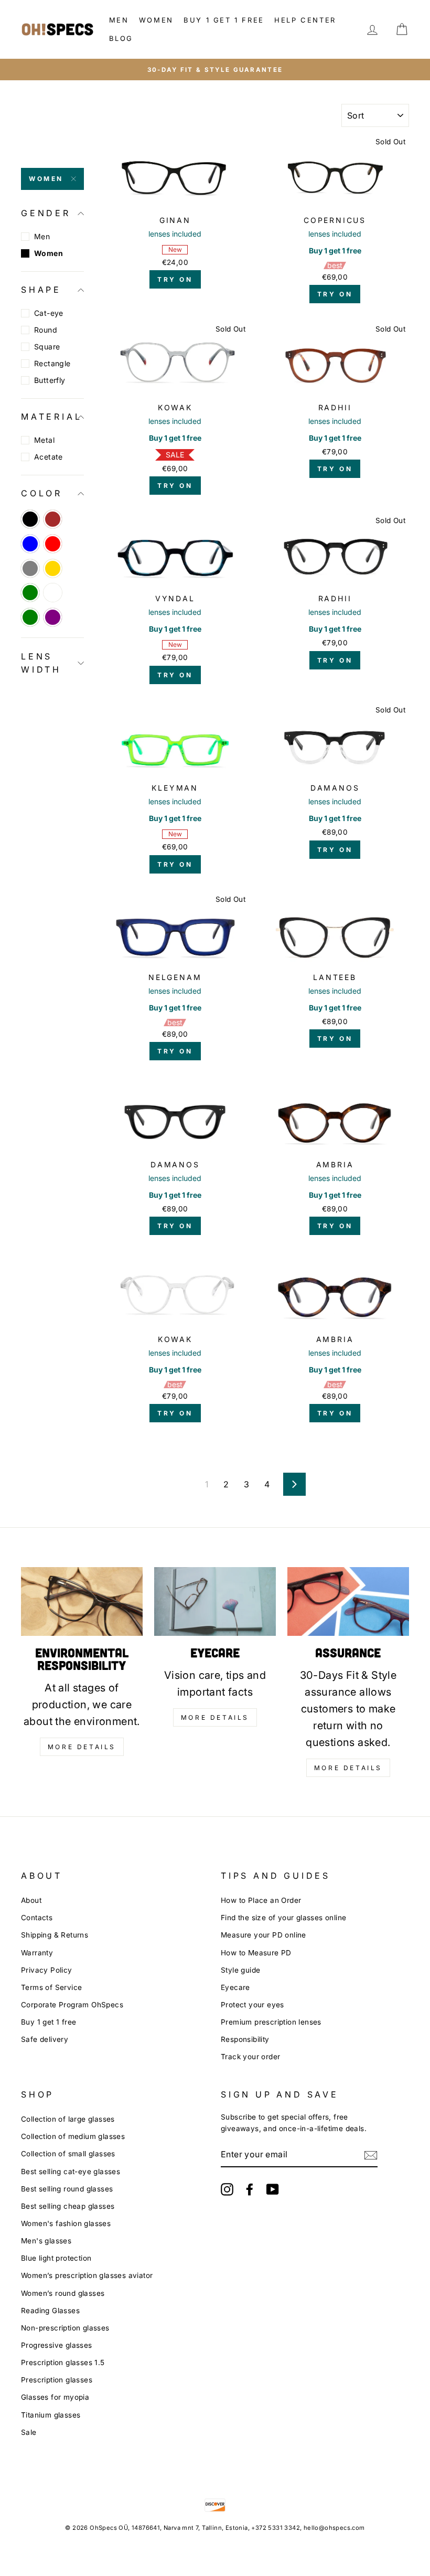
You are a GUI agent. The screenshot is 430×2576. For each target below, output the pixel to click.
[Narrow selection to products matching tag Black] (30, 519)
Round (46, 330)
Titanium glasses (51, 2415)
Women (156, 20)
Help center (305, 20)
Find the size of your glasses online (283, 1918)
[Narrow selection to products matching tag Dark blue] (30, 544)
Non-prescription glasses (65, 2328)
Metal (44, 440)
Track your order (250, 2057)
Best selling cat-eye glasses (71, 2171)
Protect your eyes (252, 2005)
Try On (175, 279)
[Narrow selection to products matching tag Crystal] (53, 593)
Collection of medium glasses (73, 2136)
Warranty (37, 1953)
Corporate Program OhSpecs (72, 2005)
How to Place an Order (261, 1900)
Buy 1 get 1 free (224, 20)
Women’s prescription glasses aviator (87, 2275)
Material (51, 417)
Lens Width (41, 663)
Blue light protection (56, 2258)
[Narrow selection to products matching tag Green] (30, 617)
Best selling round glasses (67, 2189)
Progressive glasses (57, 2345)
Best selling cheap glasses (68, 2206)
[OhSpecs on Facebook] (250, 2189)
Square (47, 347)
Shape (41, 290)
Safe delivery (45, 2039)
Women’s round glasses (63, 2293)
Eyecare (235, 1987)
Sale (29, 2432)
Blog (121, 38)
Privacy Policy (47, 1970)
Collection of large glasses (68, 2119)
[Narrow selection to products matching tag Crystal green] (30, 593)
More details (82, 1747)
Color (42, 493)
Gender (46, 213)
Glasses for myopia (55, 2397)
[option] (215, 70)
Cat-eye (49, 313)
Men (119, 20)
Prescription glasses (57, 2380)
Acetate (49, 457)
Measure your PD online (264, 1935)
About (31, 1900)
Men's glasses (46, 2241)
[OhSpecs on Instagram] (227, 2189)
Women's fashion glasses (66, 2223)
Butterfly (50, 380)
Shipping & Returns (55, 1935)
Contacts (37, 1918)
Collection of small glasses (68, 2154)
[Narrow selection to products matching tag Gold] (53, 568)
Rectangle (52, 363)
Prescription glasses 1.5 (63, 2362)
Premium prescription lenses (271, 2022)
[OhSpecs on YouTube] (273, 2189)
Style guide (240, 1970)
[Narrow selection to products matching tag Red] (53, 544)
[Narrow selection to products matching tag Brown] (53, 519)
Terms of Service (51, 1987)
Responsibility (245, 2039)
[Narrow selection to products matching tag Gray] (30, 568)
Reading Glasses (50, 2311)
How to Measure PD (256, 1953)
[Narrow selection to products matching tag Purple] (53, 617)
